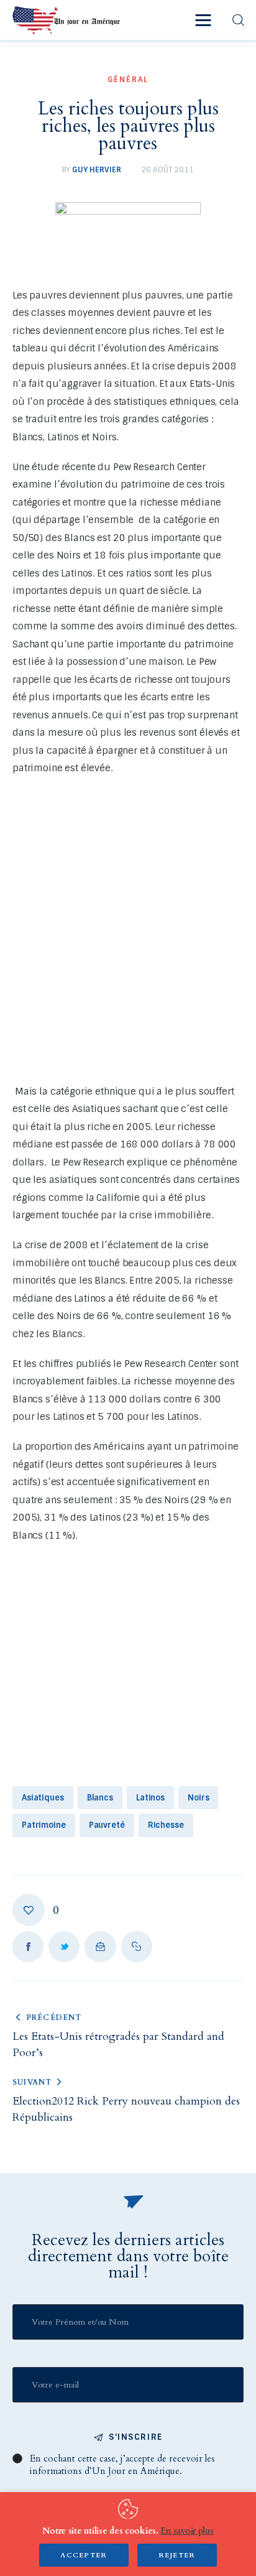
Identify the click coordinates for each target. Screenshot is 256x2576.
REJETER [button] (177, 2555)
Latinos (150, 1798)
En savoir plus (187, 2531)
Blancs (100, 1798)
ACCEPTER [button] (84, 2555)
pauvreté (107, 1825)
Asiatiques (43, 1798)
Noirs (198, 1798)
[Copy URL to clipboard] (137, 1947)
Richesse (166, 1825)
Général (128, 80)
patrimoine (44, 1825)
